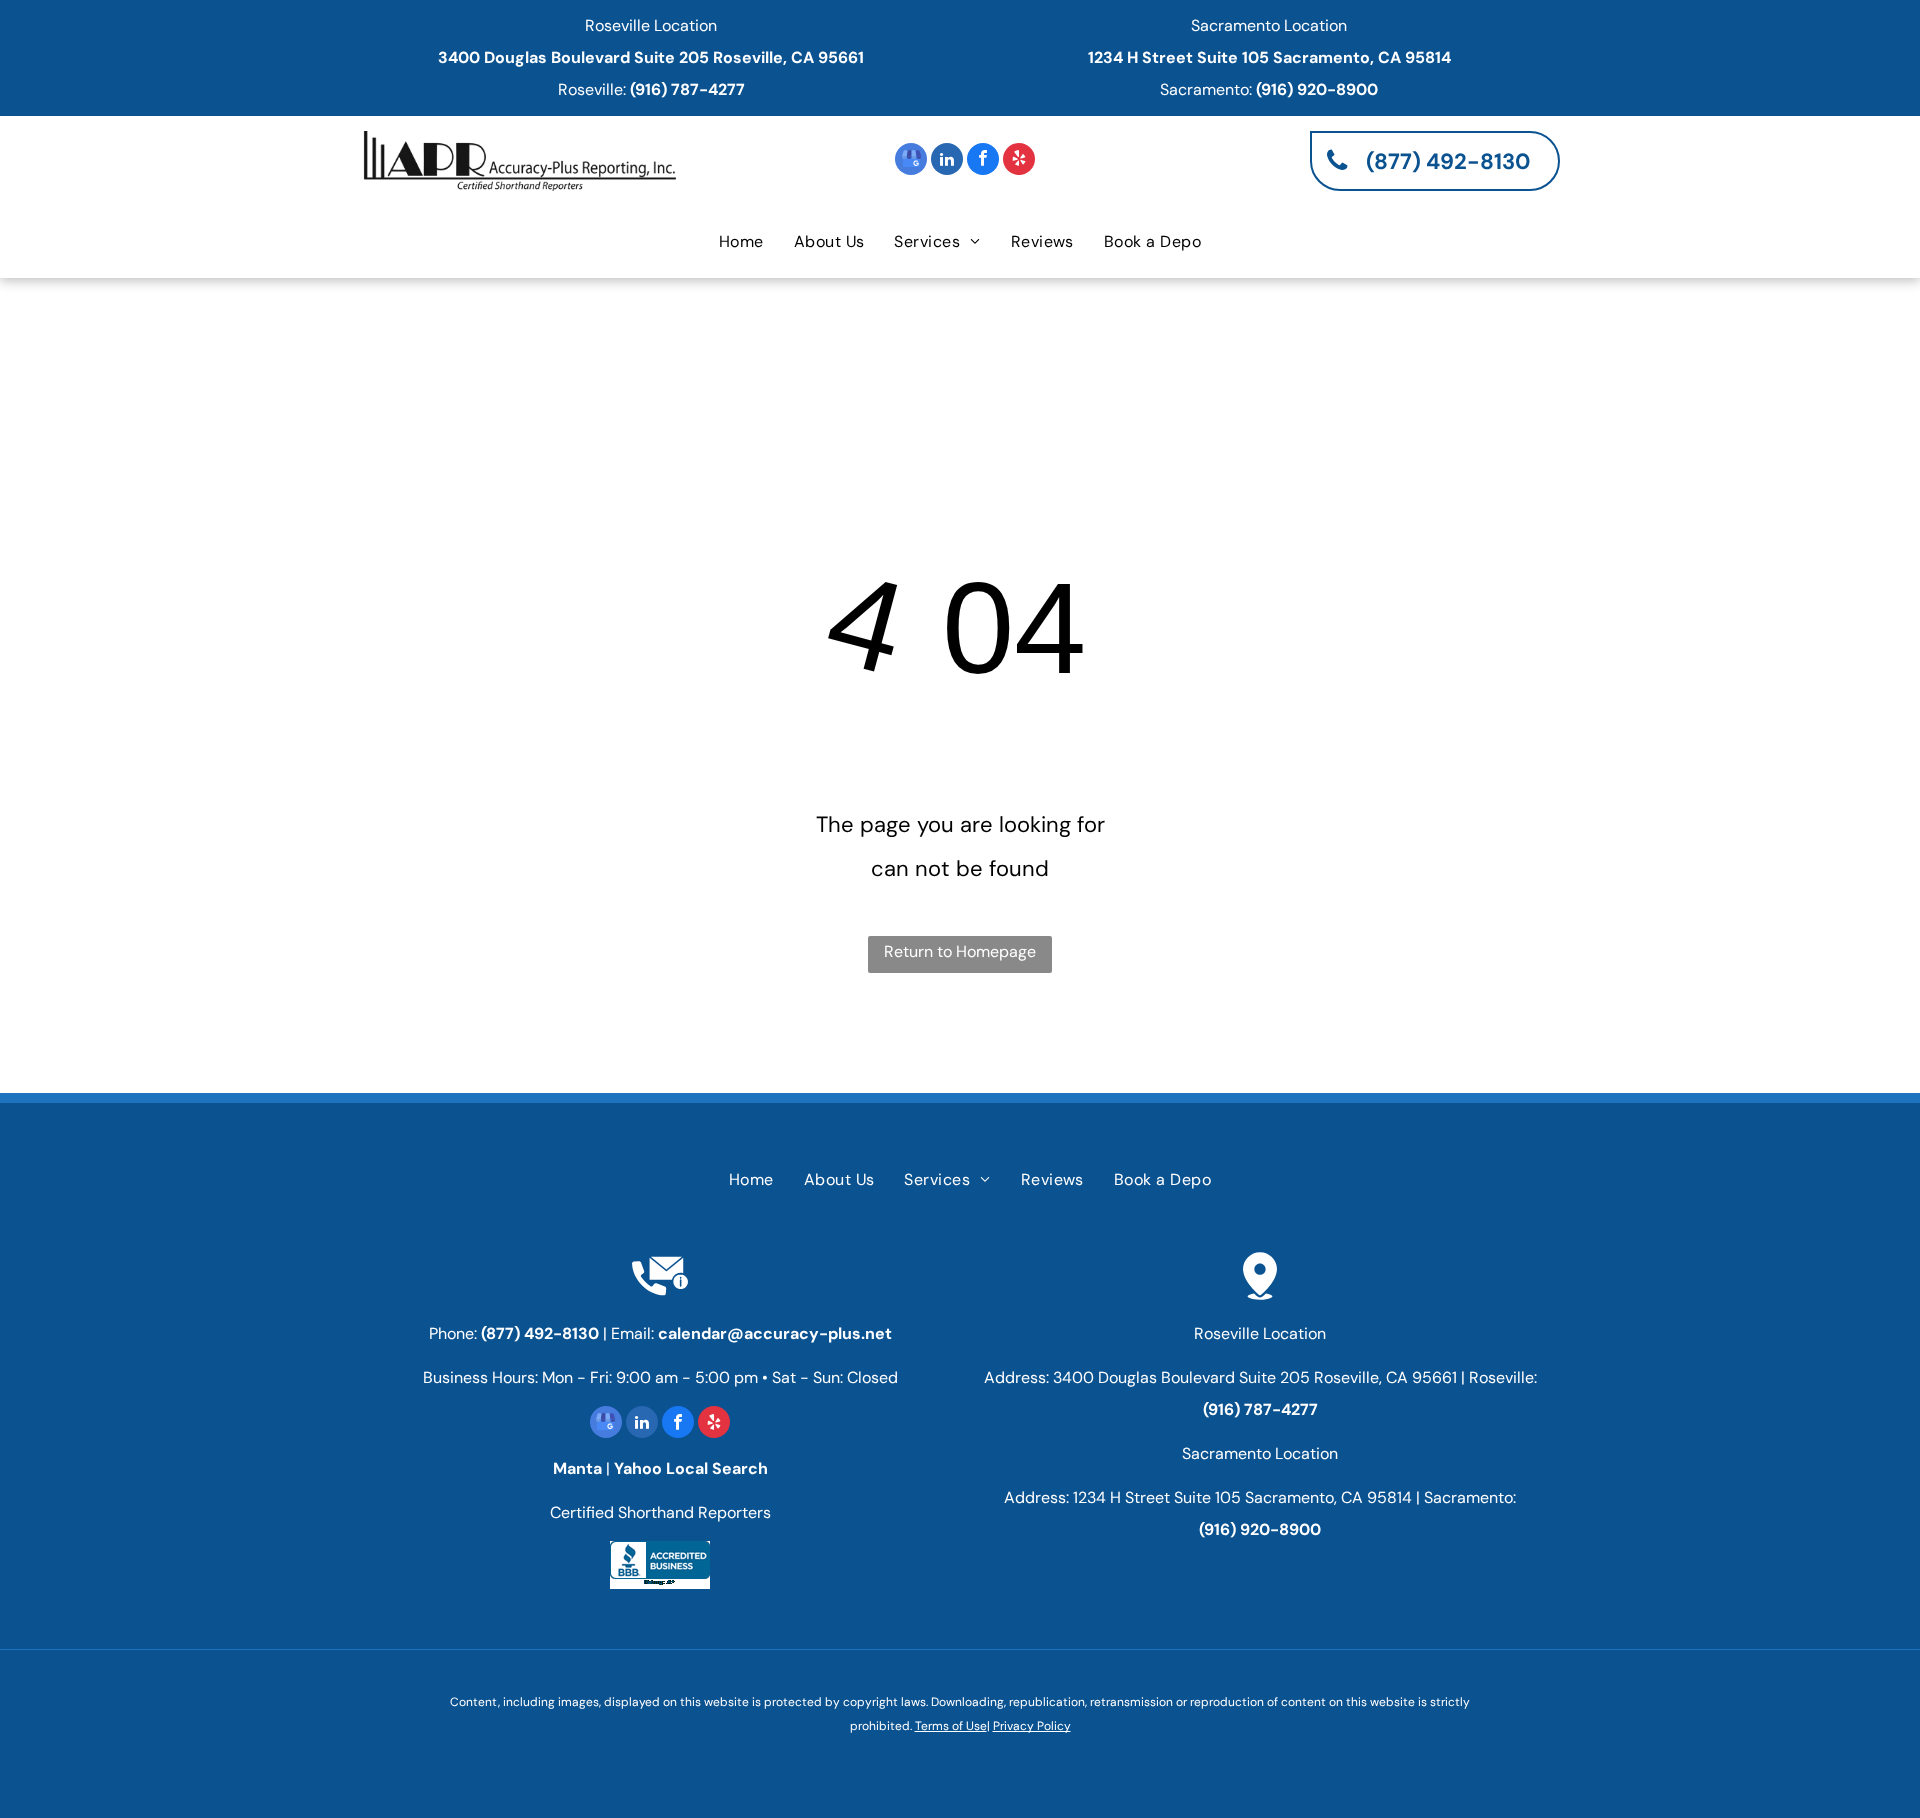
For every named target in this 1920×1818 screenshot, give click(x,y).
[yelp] (1019, 161)
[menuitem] (741, 242)
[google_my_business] (911, 161)
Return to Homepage (960, 951)
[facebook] (983, 161)
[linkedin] (947, 161)
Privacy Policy (1032, 1726)
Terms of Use (951, 1726)
